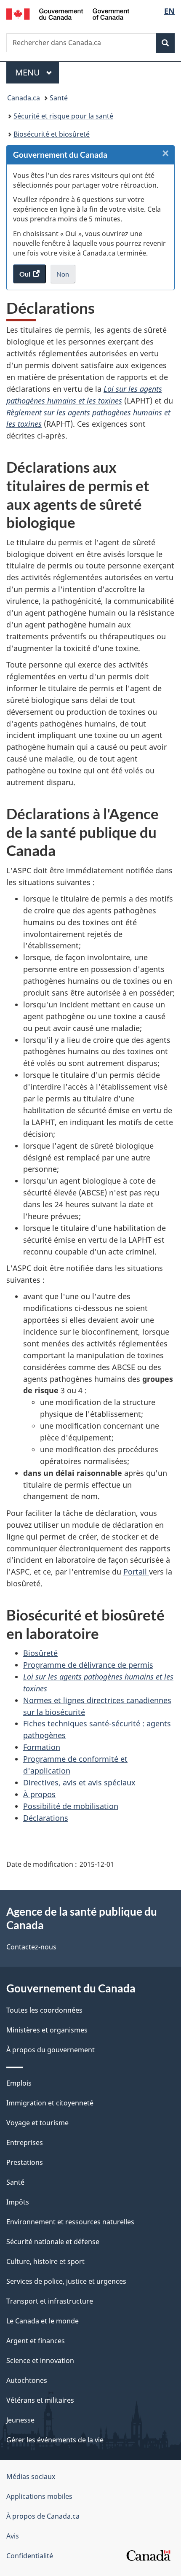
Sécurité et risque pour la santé (63, 116)
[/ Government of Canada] (68, 13)
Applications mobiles (39, 2496)
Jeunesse (20, 2420)
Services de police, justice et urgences (66, 2281)
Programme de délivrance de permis (88, 1665)
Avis (13, 2536)
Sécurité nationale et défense (53, 2242)
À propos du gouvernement (51, 2050)
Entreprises (25, 2143)
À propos (39, 1794)
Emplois (19, 2083)
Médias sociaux (31, 2476)
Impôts (18, 2202)
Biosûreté (40, 1653)
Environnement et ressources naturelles (70, 2222)
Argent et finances (36, 2341)
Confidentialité (30, 2556)
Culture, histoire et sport (45, 2261)
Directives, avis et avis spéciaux (79, 1782)
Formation (42, 1747)
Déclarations (46, 1818)
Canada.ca (24, 98)
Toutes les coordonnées (44, 2010)
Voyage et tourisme (37, 2123)
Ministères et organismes (47, 2030)
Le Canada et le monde (43, 2321)
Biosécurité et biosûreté (52, 134)
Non (66, 277)
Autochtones (27, 2380)
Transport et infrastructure (50, 2301)
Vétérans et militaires (40, 2400)
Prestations (25, 2162)
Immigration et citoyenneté (50, 2103)
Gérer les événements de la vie (55, 2440)
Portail (136, 1572)
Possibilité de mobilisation (71, 1806)
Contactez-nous (31, 1947)
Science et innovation (40, 2361)
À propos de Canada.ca (43, 2516)
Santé (59, 98)
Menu (37, 72)
